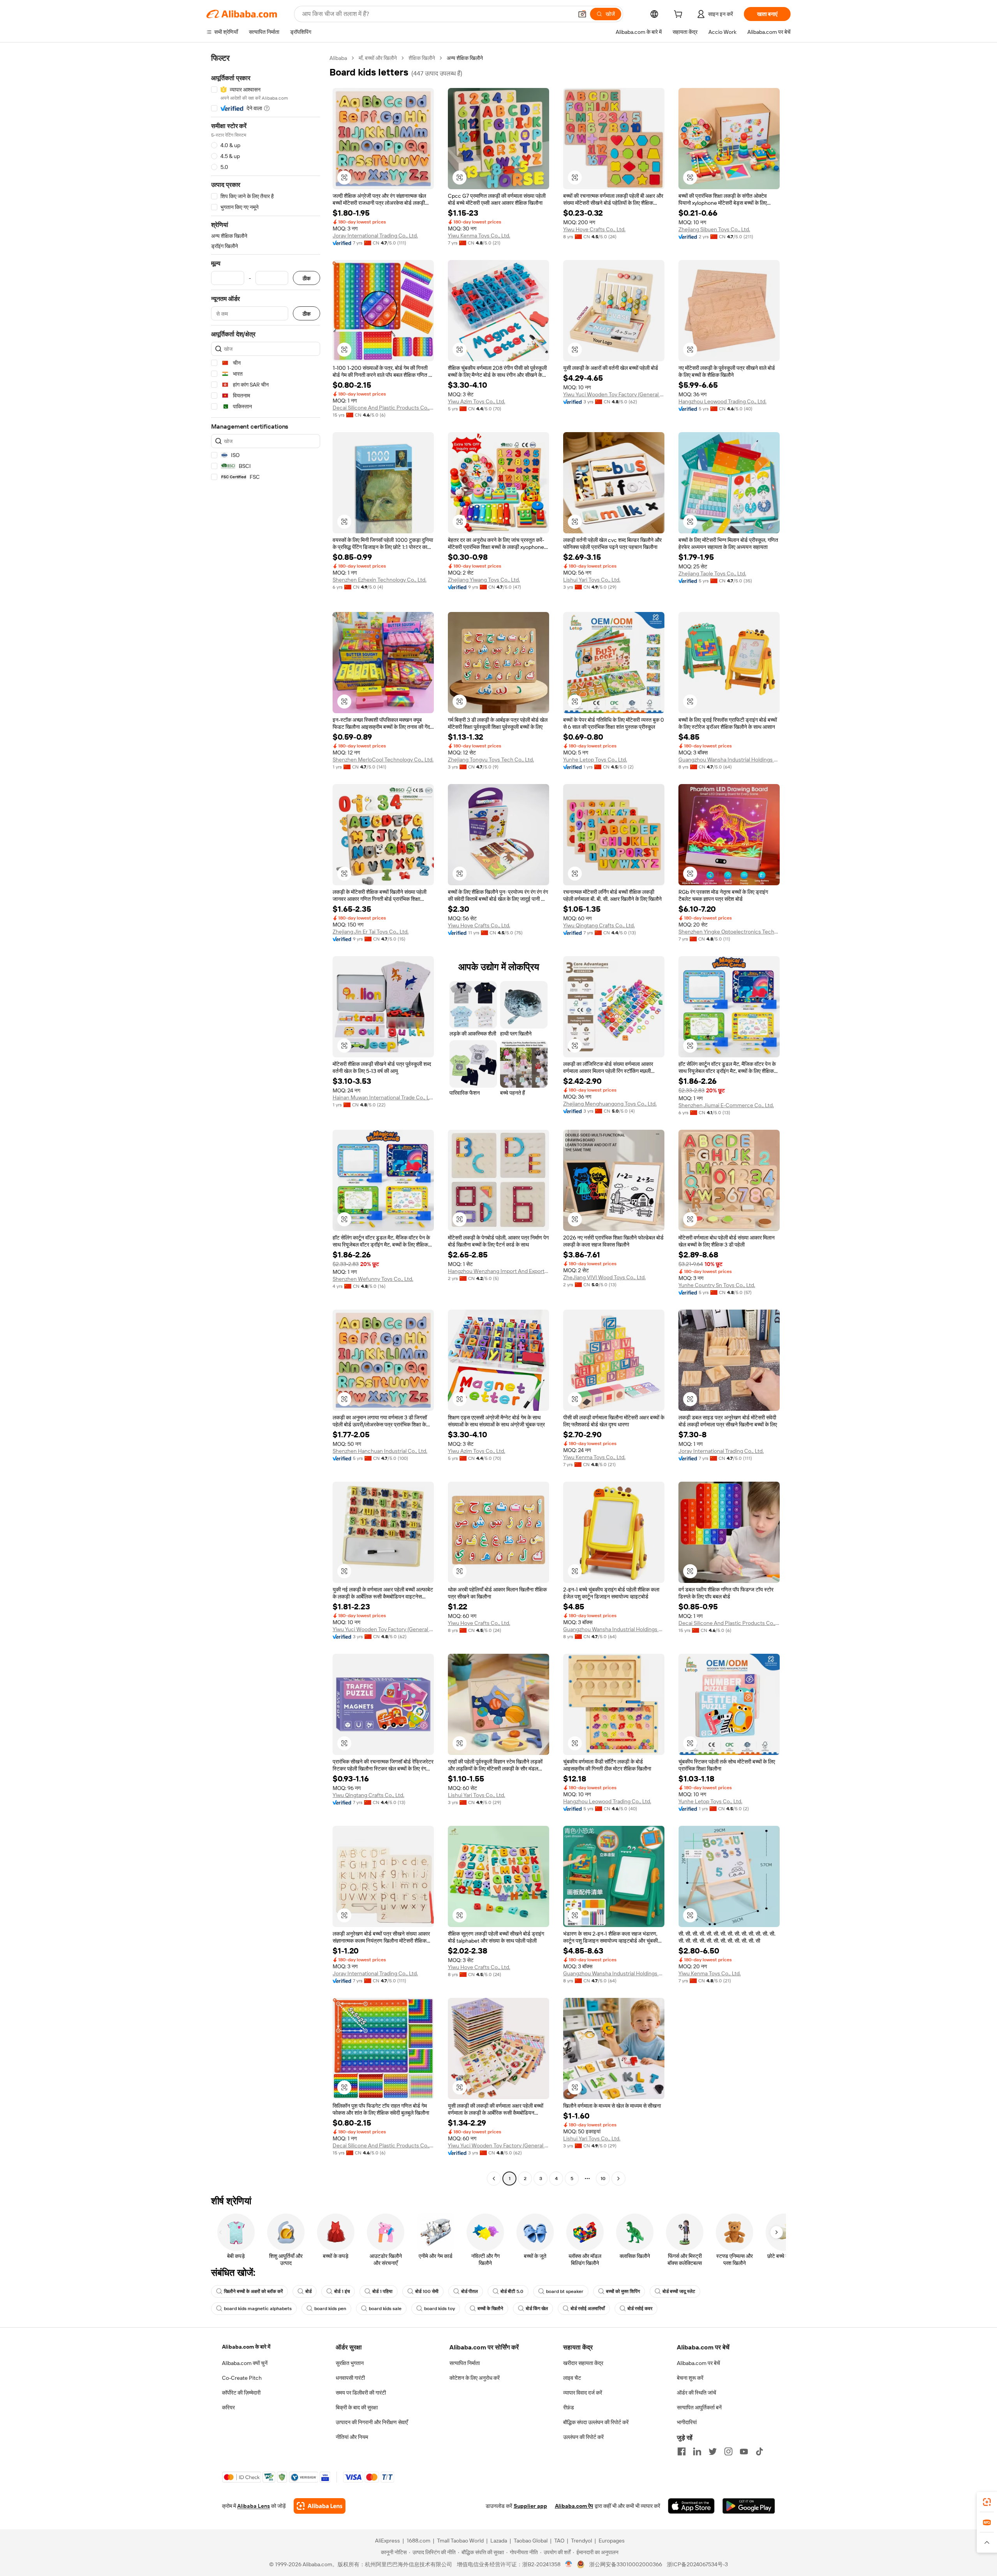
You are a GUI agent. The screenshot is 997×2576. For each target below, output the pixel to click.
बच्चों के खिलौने (490, 2309)
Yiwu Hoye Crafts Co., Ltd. (594, 229)
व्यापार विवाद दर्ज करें (583, 2393)
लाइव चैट (572, 2378)
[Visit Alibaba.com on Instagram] (728, 2451)
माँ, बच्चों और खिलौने (378, 58)
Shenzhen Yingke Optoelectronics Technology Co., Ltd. (729, 932)
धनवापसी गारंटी (350, 2378)
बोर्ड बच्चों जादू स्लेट (679, 2291)
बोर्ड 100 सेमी (427, 2291)
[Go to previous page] (494, 2179)
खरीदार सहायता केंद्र (583, 2363)
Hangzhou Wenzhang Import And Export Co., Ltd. (498, 1271)
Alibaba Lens (254, 2506)
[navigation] (266, 1119)
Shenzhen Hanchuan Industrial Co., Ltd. (380, 1451)
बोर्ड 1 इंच (342, 2291)
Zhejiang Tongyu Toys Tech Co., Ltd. (491, 760)
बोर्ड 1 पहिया (382, 2291)
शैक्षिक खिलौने (422, 58)
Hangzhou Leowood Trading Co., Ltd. (722, 401)
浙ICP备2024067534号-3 (697, 2564)
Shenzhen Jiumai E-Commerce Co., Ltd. (726, 1105)
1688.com (418, 2541)
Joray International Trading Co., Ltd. (375, 236)
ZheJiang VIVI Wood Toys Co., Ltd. (604, 1277)
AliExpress (388, 2541)
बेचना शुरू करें (690, 2378)
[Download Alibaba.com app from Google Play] (749, 2506)
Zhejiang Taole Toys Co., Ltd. (712, 573)
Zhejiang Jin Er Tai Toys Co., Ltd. (371, 932)
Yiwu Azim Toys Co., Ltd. (476, 401)
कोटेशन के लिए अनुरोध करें (475, 2378)
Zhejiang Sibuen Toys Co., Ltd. (714, 229)
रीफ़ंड (569, 2407)
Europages (612, 2541)
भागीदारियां (687, 2422)
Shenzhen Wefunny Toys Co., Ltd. (373, 1279)
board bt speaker (565, 2291)
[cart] (680, 15)
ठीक (306, 278)
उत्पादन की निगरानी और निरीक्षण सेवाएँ (372, 2422)
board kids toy (439, 2309)
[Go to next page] (618, 2179)
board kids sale (385, 2309)
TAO (559, 2541)
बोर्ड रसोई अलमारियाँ (588, 2309)
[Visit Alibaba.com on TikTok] (759, 2451)
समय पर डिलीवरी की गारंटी (361, 2393)
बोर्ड (308, 2291)
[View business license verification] (569, 2564)
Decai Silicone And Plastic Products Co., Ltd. (383, 408)
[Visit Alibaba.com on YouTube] (744, 2451)
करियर (228, 2407)
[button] (582, 14)
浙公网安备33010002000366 (626, 2564)
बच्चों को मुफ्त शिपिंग (623, 2291)
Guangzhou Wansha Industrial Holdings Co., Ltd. (729, 760)
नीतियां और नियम (352, 2437)
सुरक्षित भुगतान (350, 2363)
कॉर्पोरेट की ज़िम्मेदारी (241, 2393)
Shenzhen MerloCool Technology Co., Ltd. (383, 760)
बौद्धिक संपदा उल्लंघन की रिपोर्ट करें (596, 2422)
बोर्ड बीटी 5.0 (512, 2291)
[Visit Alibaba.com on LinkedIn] (697, 2451)
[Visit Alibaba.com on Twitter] (713, 2451)
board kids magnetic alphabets (258, 2309)
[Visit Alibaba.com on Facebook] (682, 2451)
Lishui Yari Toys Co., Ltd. (592, 580)
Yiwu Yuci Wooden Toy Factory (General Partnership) (614, 394)
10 (603, 2179)
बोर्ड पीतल (469, 2291)
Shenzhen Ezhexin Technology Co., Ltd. (380, 580)
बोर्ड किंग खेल (537, 2309)
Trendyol (581, 2541)
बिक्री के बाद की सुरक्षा (357, 2407)
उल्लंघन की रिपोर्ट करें (583, 2437)
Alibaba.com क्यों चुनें (245, 2363)
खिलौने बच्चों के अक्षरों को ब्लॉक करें (253, 2291)
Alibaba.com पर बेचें (698, 2363)
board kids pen (330, 2309)
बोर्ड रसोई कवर (640, 2309)
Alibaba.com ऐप (574, 2506)
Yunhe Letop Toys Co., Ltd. (595, 760)
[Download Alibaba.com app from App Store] (691, 2506)
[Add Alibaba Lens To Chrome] (320, 2506)
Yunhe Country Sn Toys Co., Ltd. (717, 1285)
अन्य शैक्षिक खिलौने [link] (465, 58)
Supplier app (530, 2506)
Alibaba (338, 58)
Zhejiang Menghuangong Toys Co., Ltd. (610, 1104)
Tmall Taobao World (460, 2541)
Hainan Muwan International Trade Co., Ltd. (383, 1097)
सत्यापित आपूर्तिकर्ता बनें (699, 2407)
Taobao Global (531, 2541)
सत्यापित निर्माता (465, 2363)
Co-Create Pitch (242, 2378)
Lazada (499, 2541)
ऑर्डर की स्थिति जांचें (697, 2393)
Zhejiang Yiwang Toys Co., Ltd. (484, 580)
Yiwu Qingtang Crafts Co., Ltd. (599, 925)
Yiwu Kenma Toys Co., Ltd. (479, 236)
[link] (987, 2502)
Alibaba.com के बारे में (246, 2347)
